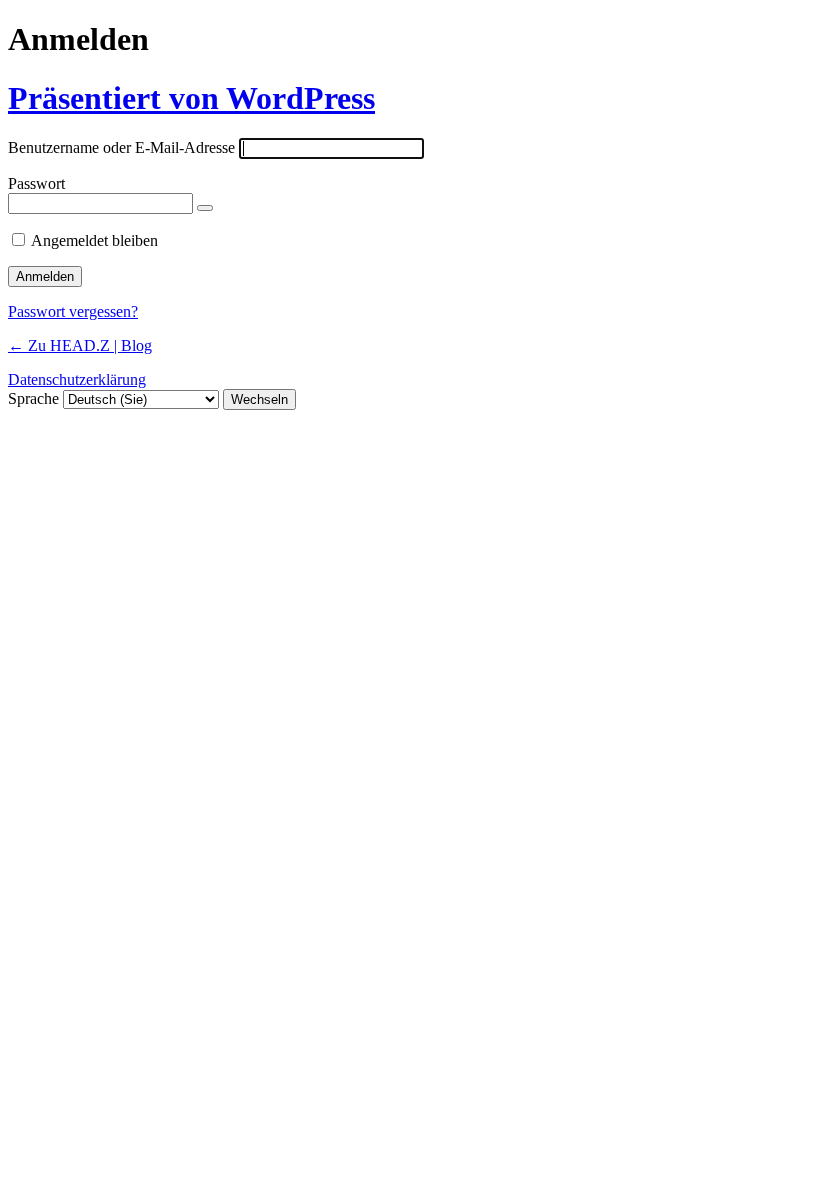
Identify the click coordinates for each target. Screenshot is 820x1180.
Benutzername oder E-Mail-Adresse (121, 147)
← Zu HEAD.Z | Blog (80, 345)
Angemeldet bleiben (94, 240)
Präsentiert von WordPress (191, 98)
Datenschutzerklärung (77, 379)
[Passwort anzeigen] (205, 208)
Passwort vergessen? (73, 311)
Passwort (36, 183)
